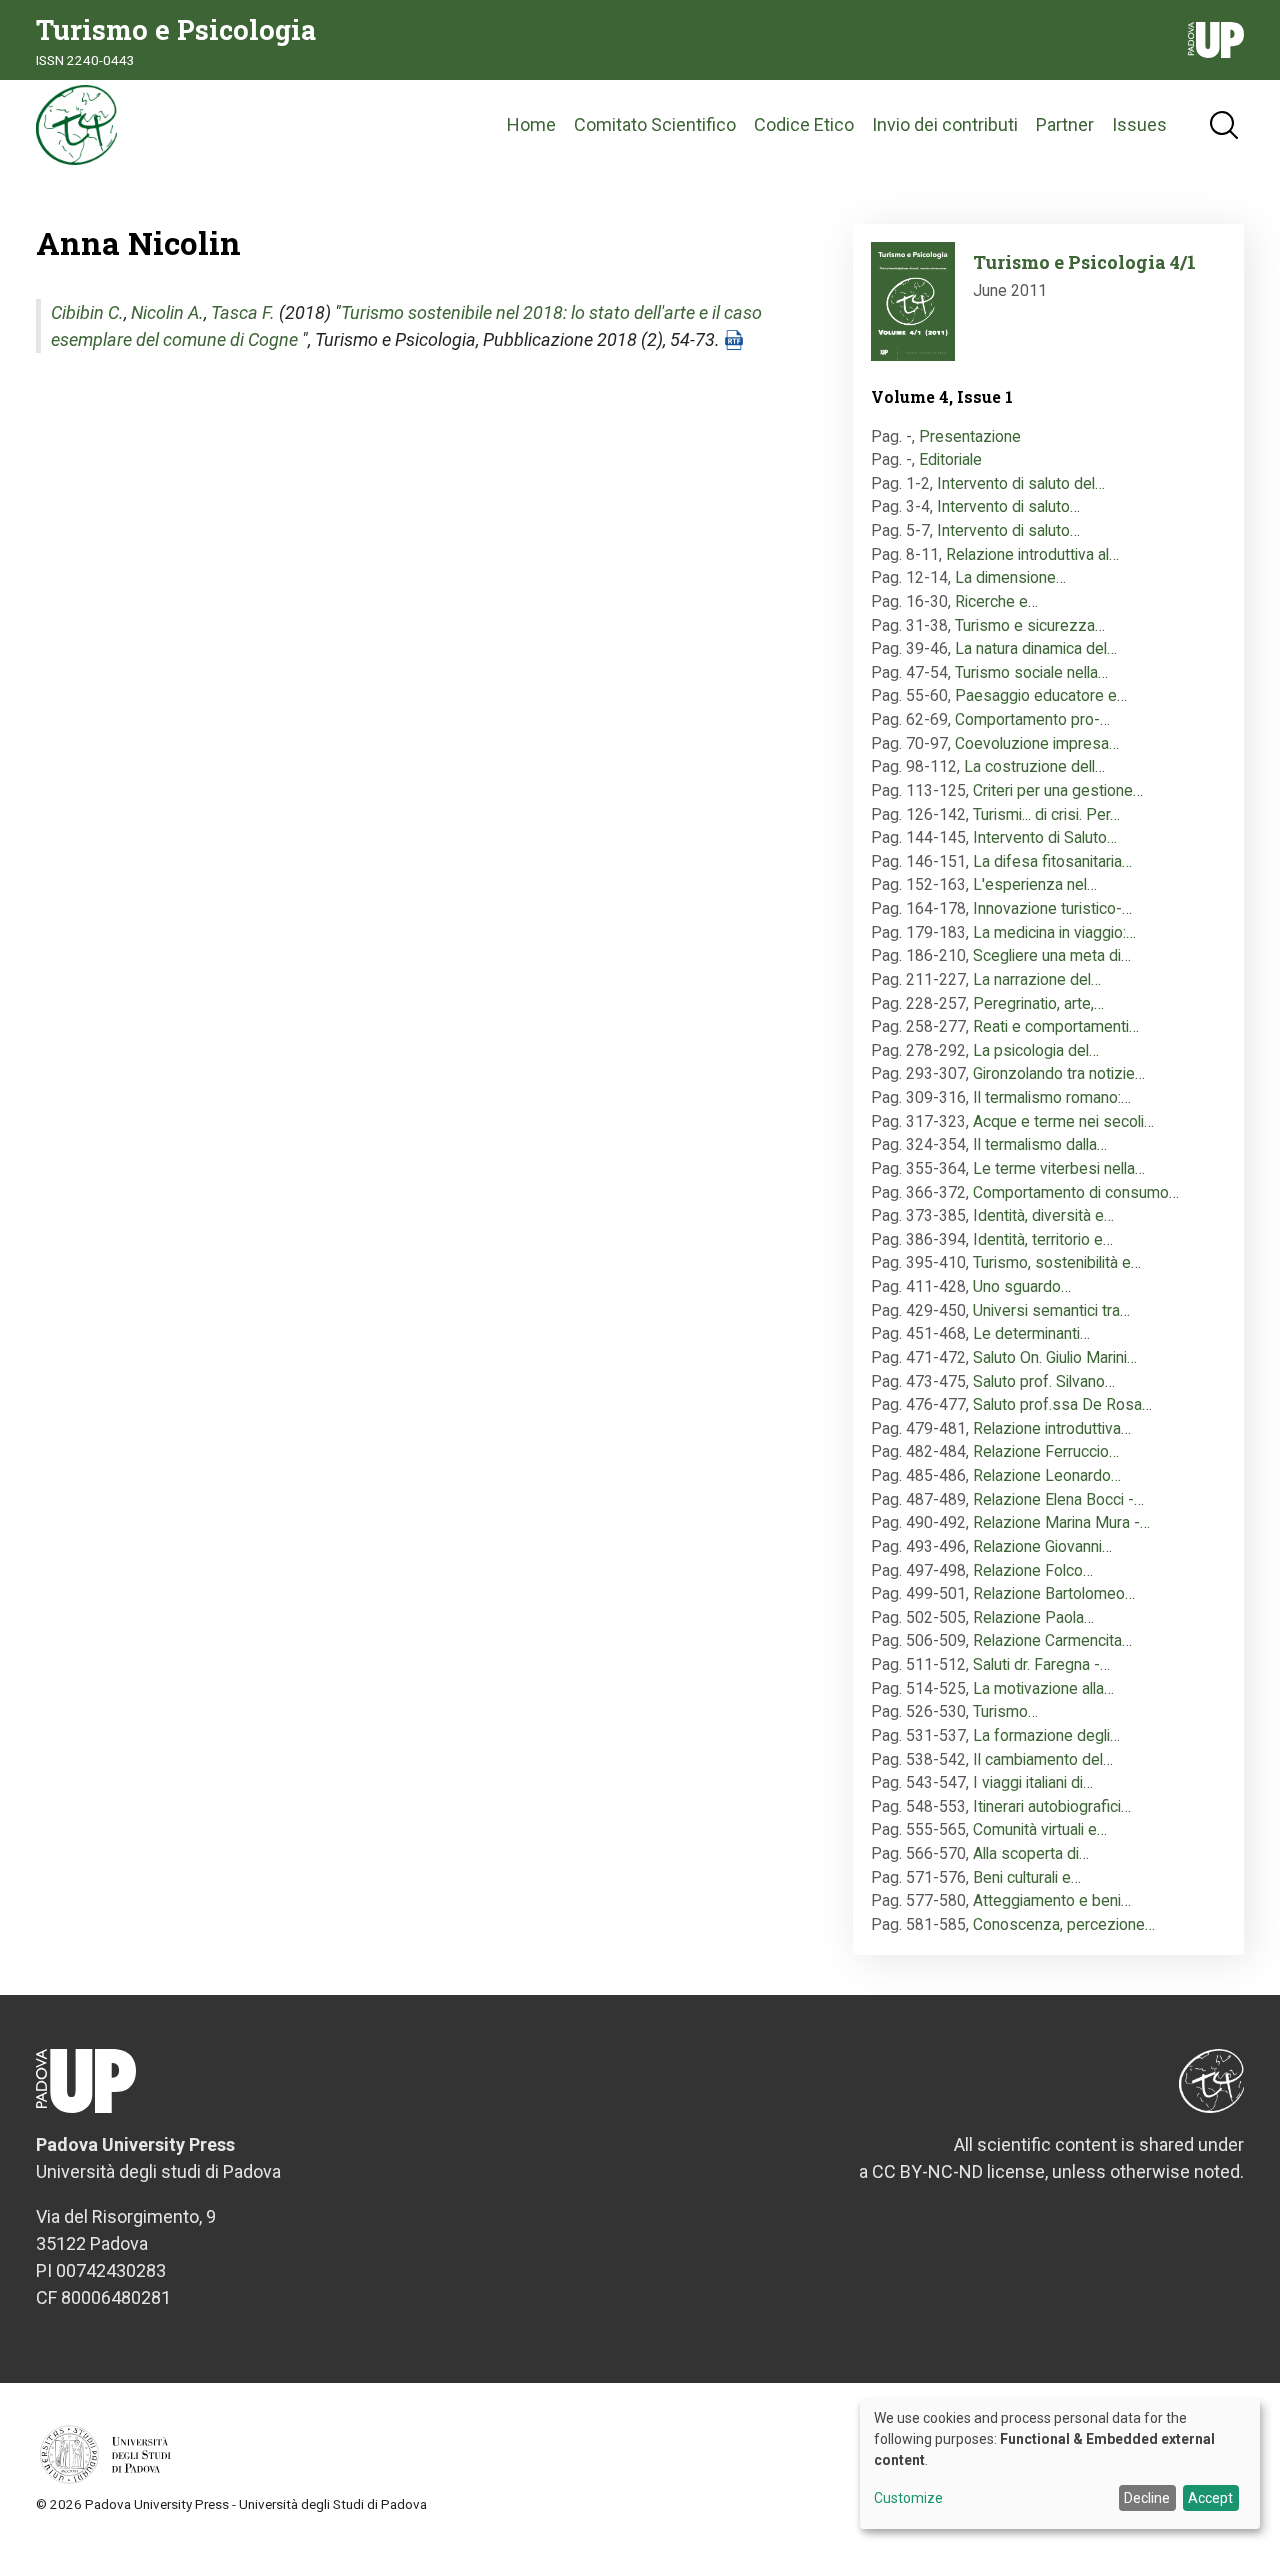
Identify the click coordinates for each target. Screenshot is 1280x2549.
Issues (1139, 124)
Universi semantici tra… (1051, 1310)
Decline (1147, 2498)
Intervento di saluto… (1008, 506)
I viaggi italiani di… (1033, 1782)
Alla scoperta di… (1031, 1853)
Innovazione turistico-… (1052, 908)
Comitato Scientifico (655, 124)
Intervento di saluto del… (1021, 483)
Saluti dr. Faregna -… (1041, 1664)
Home (531, 124)
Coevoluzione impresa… (1037, 743)
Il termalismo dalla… (1040, 1144)
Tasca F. (243, 312)
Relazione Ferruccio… (1046, 1451)
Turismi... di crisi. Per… (1046, 814)
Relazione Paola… (1033, 1617)
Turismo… (1005, 1711)
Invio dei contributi (945, 124)
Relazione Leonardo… (1047, 1475)
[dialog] (1060, 2464)
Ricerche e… (996, 601)
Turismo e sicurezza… (1030, 625)
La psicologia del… (1036, 1050)
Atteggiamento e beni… (1052, 1900)
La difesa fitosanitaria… (1052, 861)
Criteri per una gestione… (1058, 790)
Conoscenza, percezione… (1064, 1924)
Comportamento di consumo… (1076, 1192)
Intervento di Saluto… (1045, 837)
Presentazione (970, 436)
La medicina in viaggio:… (1054, 932)
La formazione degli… (1046, 1735)
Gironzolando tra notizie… (1059, 1073)
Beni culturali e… (1027, 1877)
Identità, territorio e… (1043, 1239)
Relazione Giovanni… (1042, 1546)
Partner (1065, 124)
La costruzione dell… (1034, 766)
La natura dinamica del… (1036, 648)
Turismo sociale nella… (1031, 672)
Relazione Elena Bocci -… (1058, 1499)
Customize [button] (908, 2498)
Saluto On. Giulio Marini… (1055, 1357)
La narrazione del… (1037, 979)
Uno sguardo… (1022, 1286)
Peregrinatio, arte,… (1038, 1003)
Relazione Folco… (1033, 1570)
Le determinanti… (1031, 1333)
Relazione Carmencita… (1052, 1640)
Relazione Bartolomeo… (1054, 1593)
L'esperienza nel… (1035, 884)
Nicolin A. (167, 312)
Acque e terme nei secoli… (1063, 1121)
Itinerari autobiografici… (1052, 1806)
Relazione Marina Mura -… (1061, 1522)
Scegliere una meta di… (1052, 955)
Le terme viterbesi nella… (1059, 1168)
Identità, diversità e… (1043, 1215)
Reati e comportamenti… (1056, 1026)
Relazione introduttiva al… (1032, 554)
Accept (1210, 2498)
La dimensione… (1010, 577)
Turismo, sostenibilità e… (1057, 1262)
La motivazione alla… (1043, 1688)
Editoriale (950, 459)
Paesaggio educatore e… (1041, 695)
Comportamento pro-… (1032, 719)
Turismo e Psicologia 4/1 (1084, 262)
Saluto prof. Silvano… (1044, 1381)
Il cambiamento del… (1043, 1759)
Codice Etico (804, 124)
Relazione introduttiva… (1052, 1428)
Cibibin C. (87, 312)
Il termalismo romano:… (1052, 1097)
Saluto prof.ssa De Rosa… (1062, 1404)
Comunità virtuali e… (1040, 1829)
